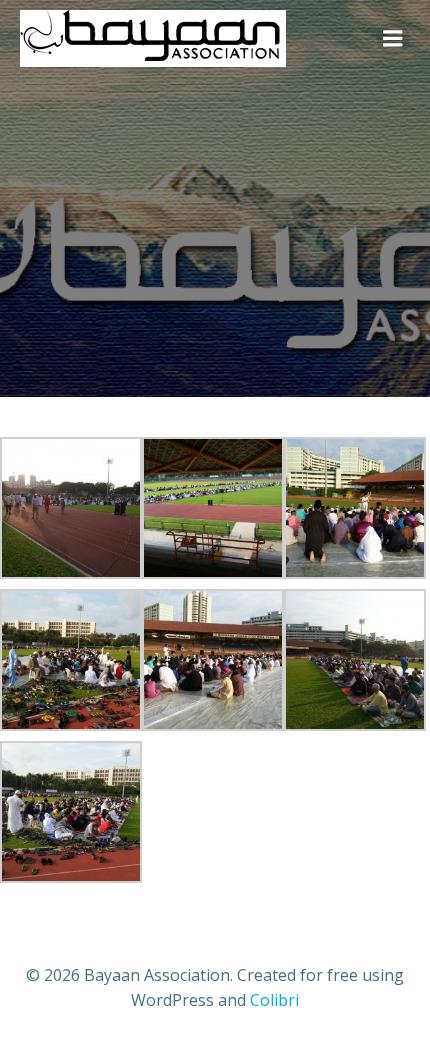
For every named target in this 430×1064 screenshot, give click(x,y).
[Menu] (393, 39)
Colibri (274, 1000)
